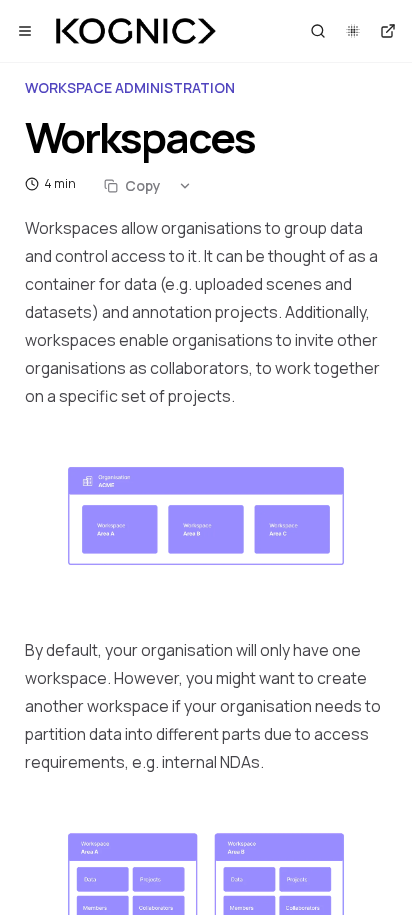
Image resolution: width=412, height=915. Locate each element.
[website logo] (136, 31)
